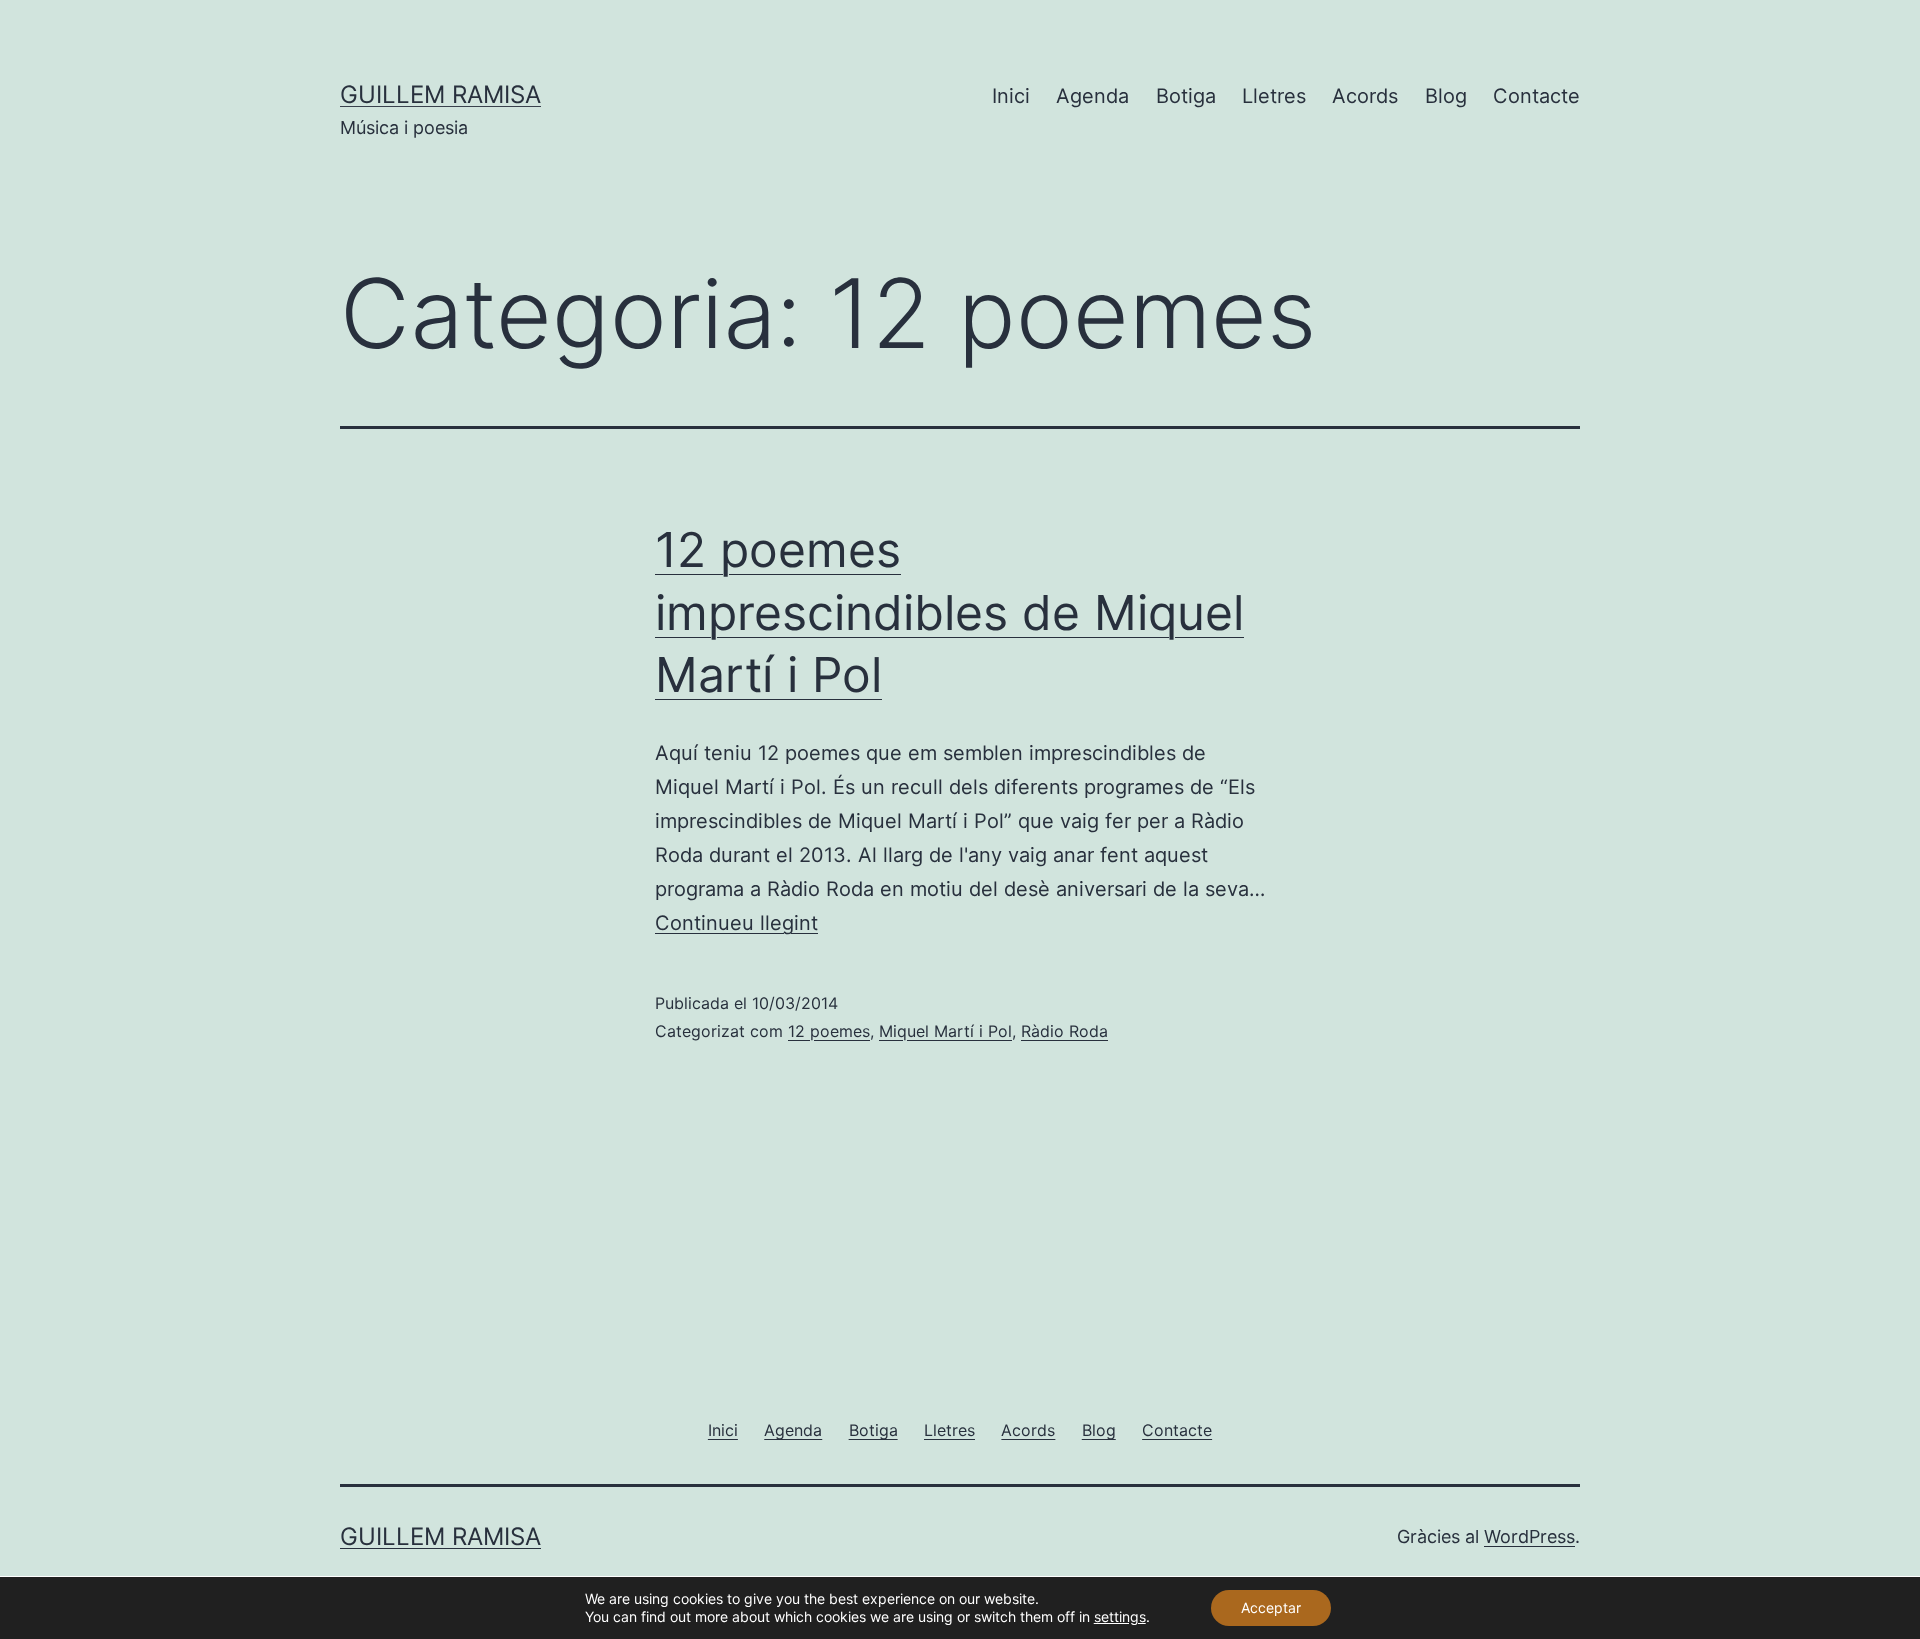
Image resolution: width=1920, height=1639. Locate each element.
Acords (1365, 96)
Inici (1011, 96)
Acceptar (1271, 1607)
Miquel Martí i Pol (945, 1031)
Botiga (1186, 96)
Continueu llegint (736, 923)
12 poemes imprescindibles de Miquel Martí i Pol (949, 612)
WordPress (1529, 1536)
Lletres (1274, 96)
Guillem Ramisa (440, 94)
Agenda (1092, 96)
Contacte (1536, 96)
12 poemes (829, 1031)
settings (1120, 1616)
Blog (1446, 96)
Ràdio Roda (1064, 1031)
